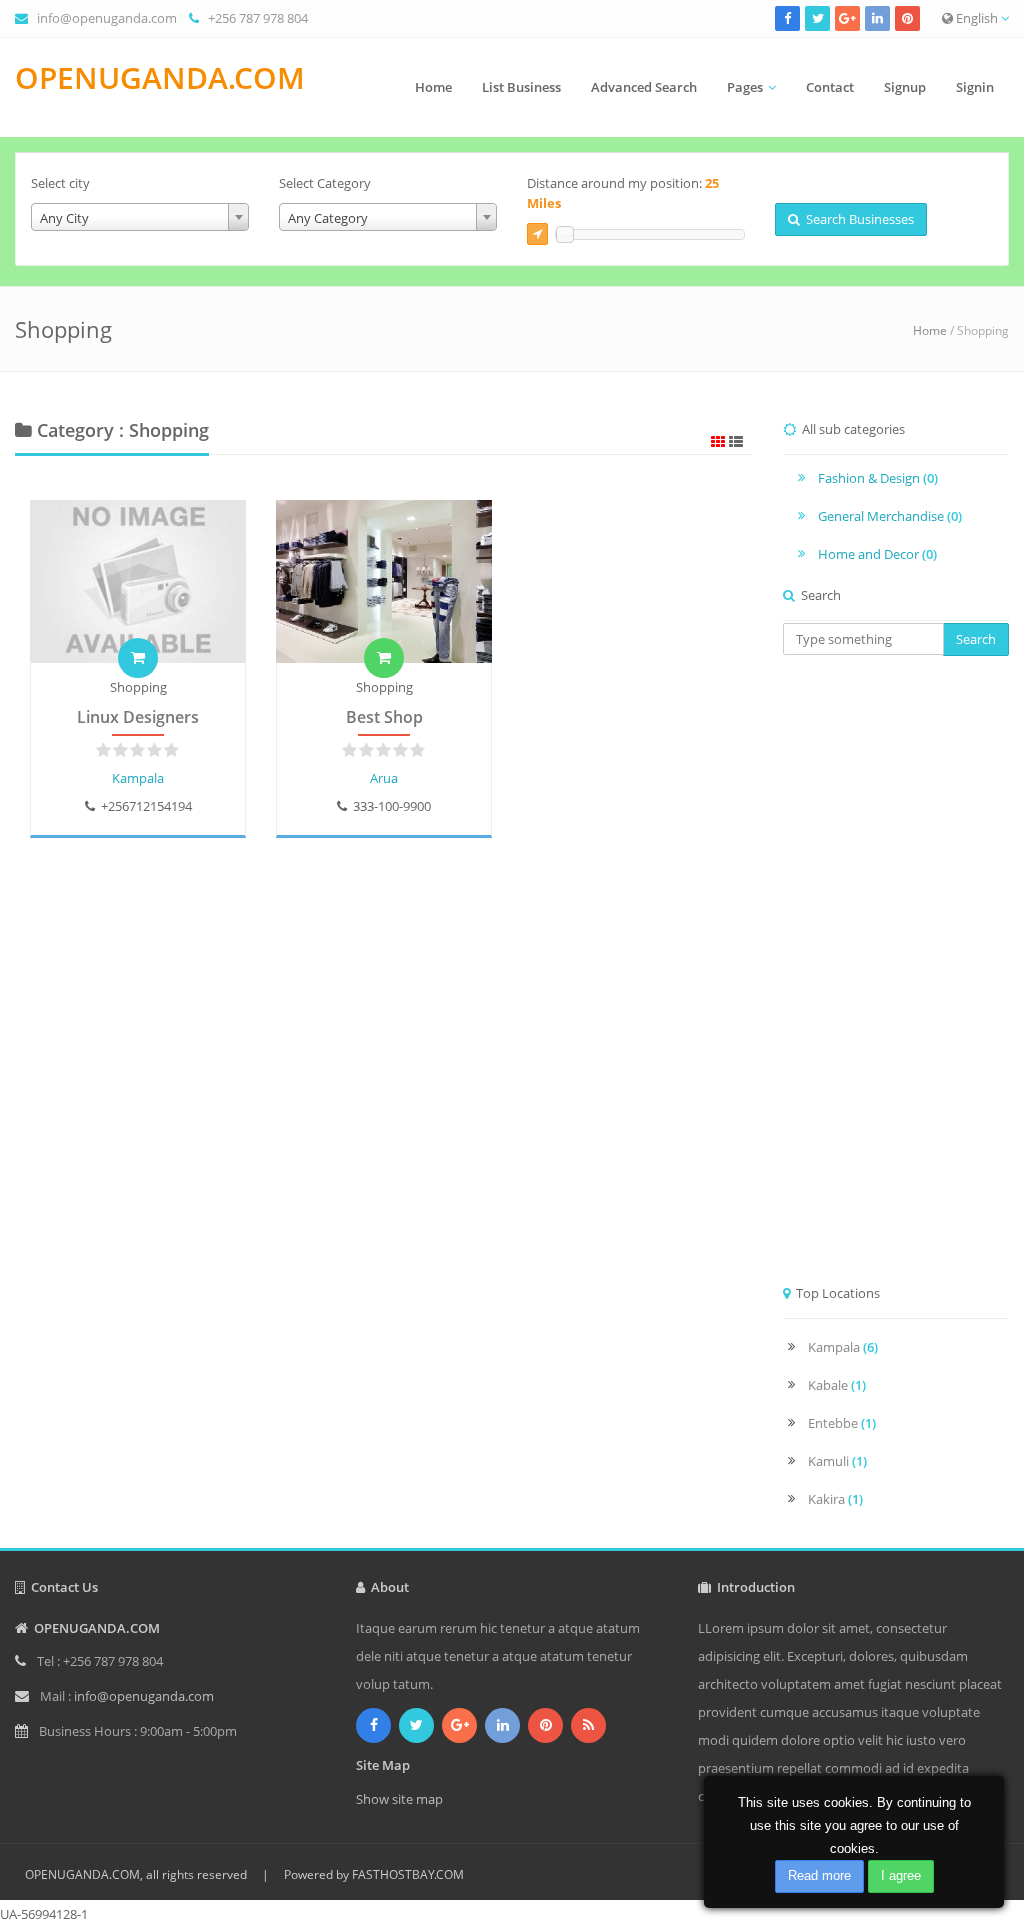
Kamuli (837, 1461)
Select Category (325, 183)
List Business (521, 87)
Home (433, 87)
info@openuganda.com (107, 18)
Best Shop (384, 717)
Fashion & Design (878, 478)
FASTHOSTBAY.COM (408, 1874)
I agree (901, 1875)
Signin (975, 87)
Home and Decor (877, 554)
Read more (819, 1875)
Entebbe (842, 1423)
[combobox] (140, 217)
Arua (384, 778)
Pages (745, 87)
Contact (830, 87)
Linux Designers (138, 717)
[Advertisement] (896, 976)
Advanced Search (644, 87)
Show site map (399, 1799)
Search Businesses (857, 219)
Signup (905, 87)
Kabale (837, 1385)
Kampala (138, 778)
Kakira (835, 1499)
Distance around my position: (623, 193)
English (977, 18)
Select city (60, 183)
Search (976, 639)
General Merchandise (890, 516)
